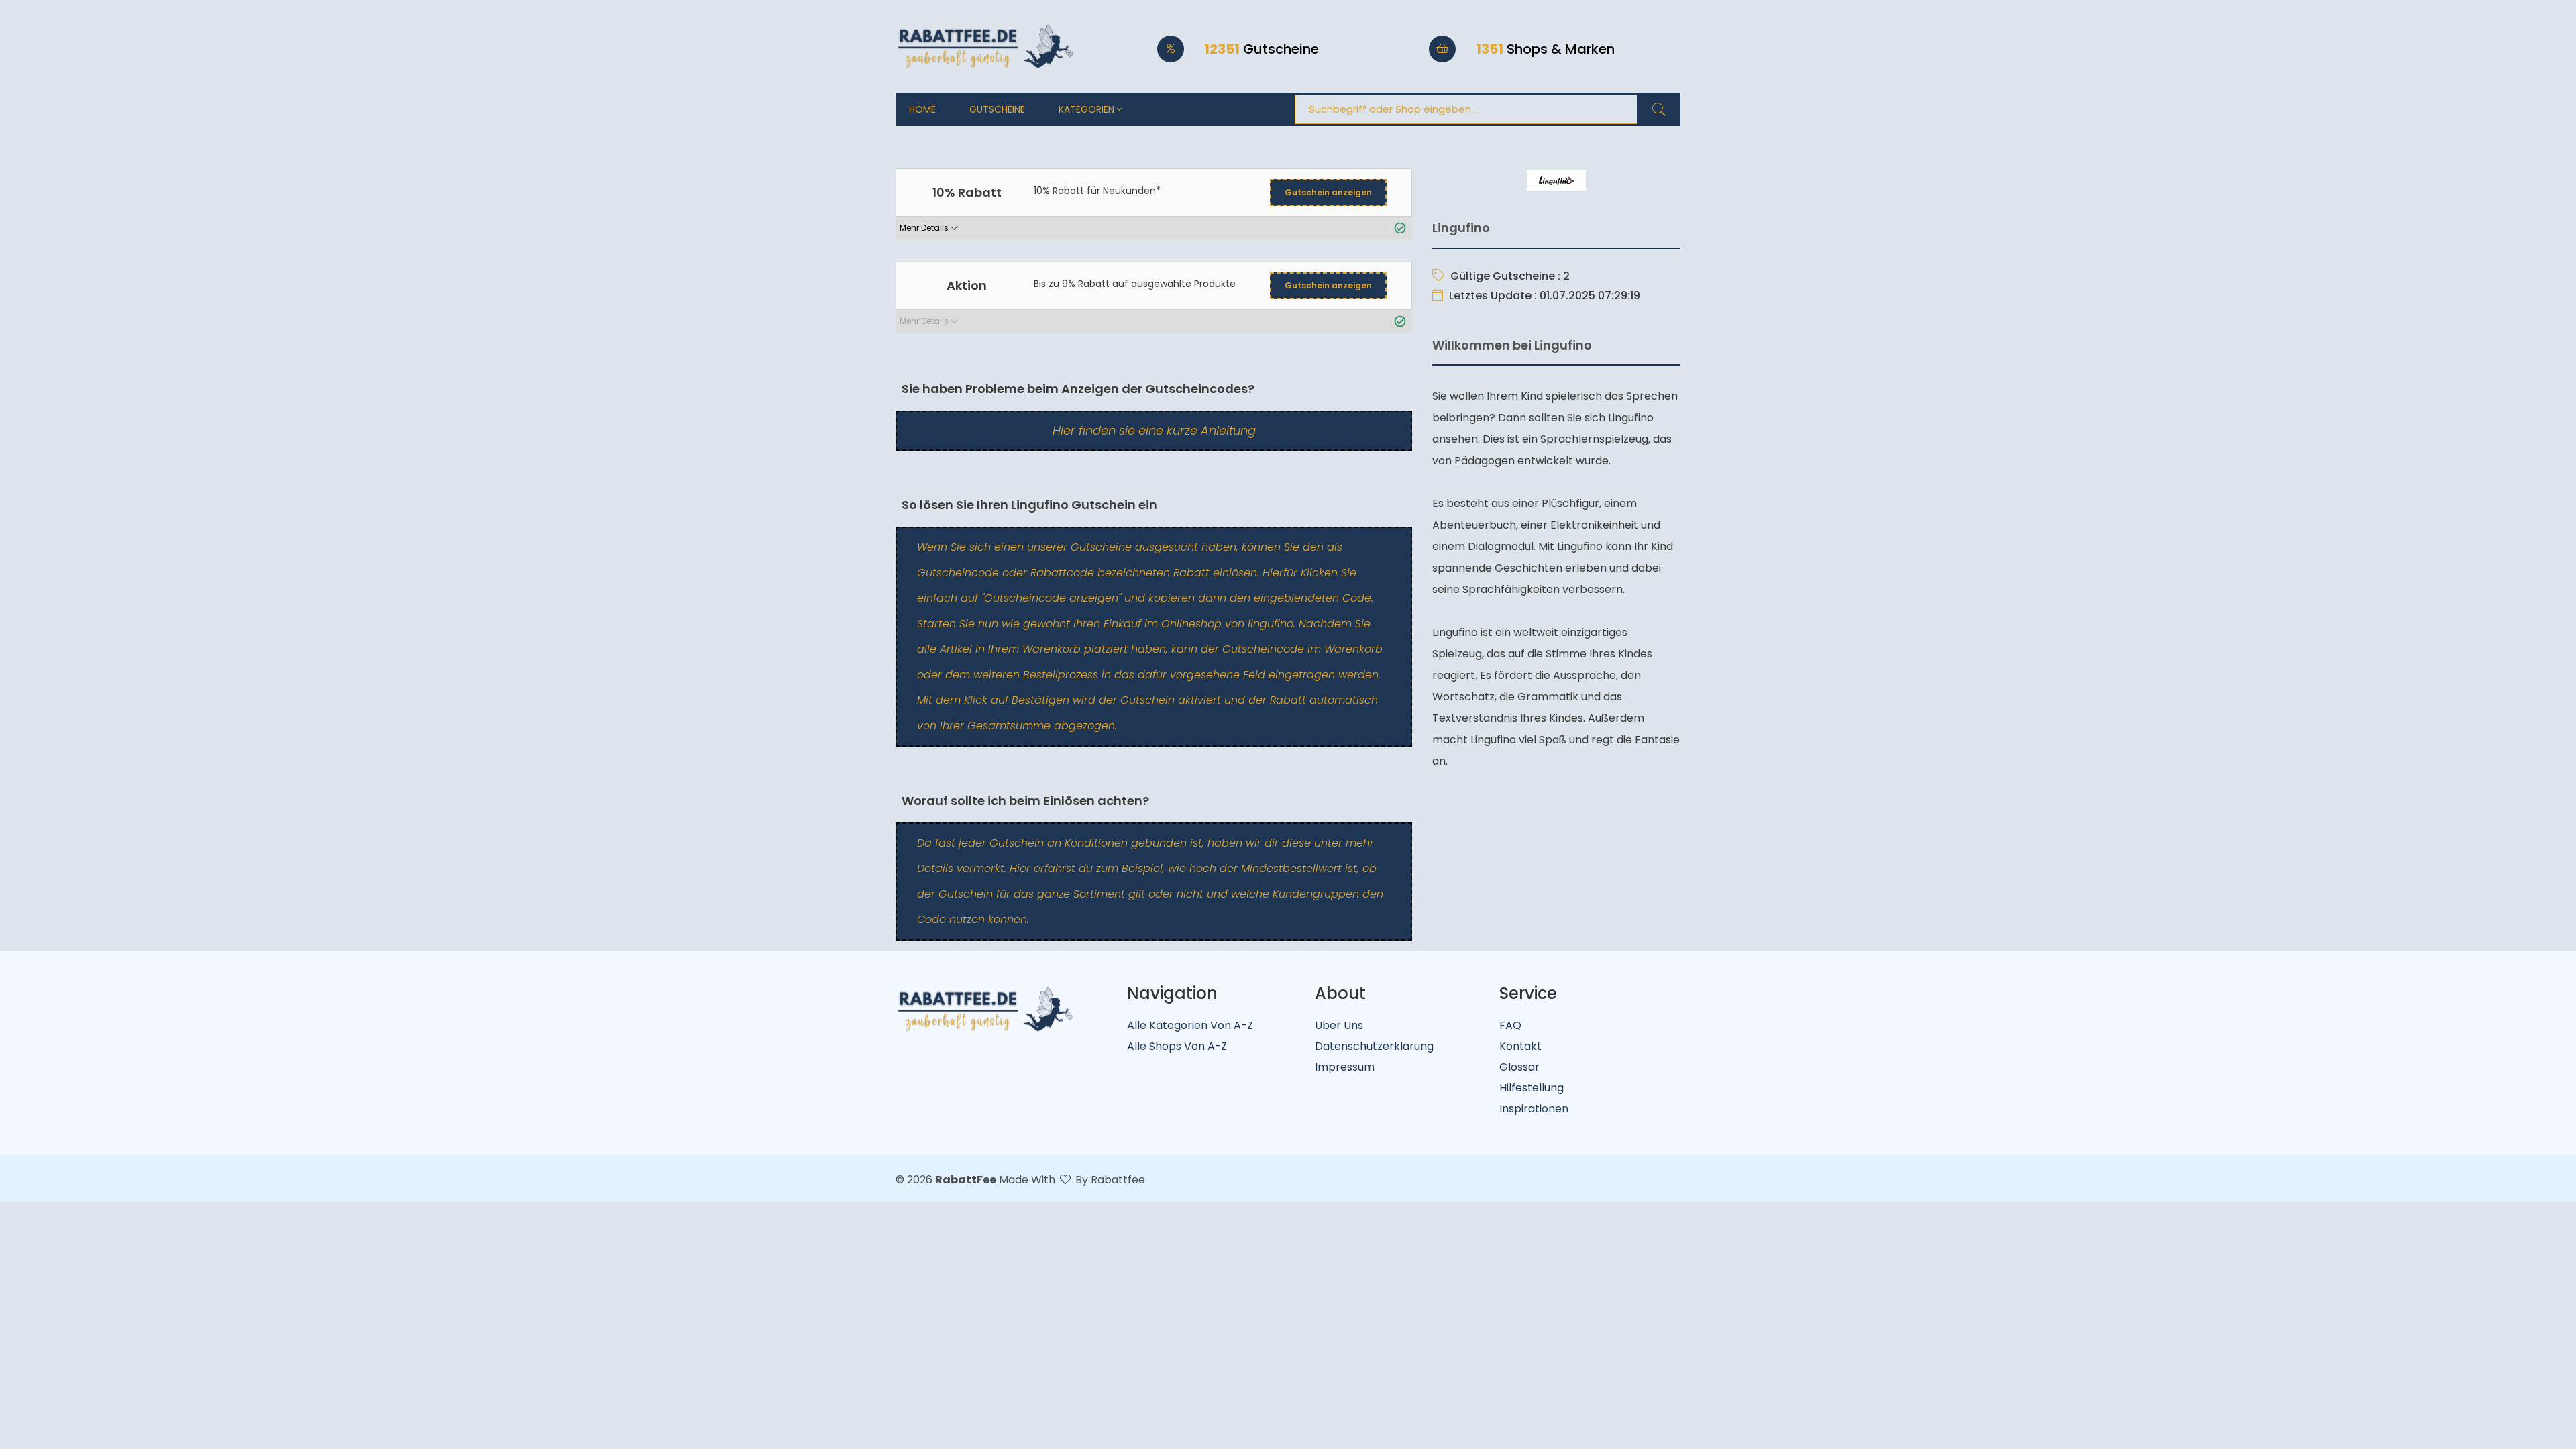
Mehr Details (925, 228)
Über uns (1339, 1025)
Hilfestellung (1532, 1088)
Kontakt (1520, 1046)
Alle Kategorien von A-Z (1190, 1025)
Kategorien (1088, 109)
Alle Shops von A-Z (1177, 1046)
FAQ (1510, 1025)
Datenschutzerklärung (1374, 1046)
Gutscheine (997, 109)
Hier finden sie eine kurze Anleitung (1154, 430)
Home (922, 109)
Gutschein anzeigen (1328, 192)
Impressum (1345, 1067)
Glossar (1519, 1067)
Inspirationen (1534, 1109)
